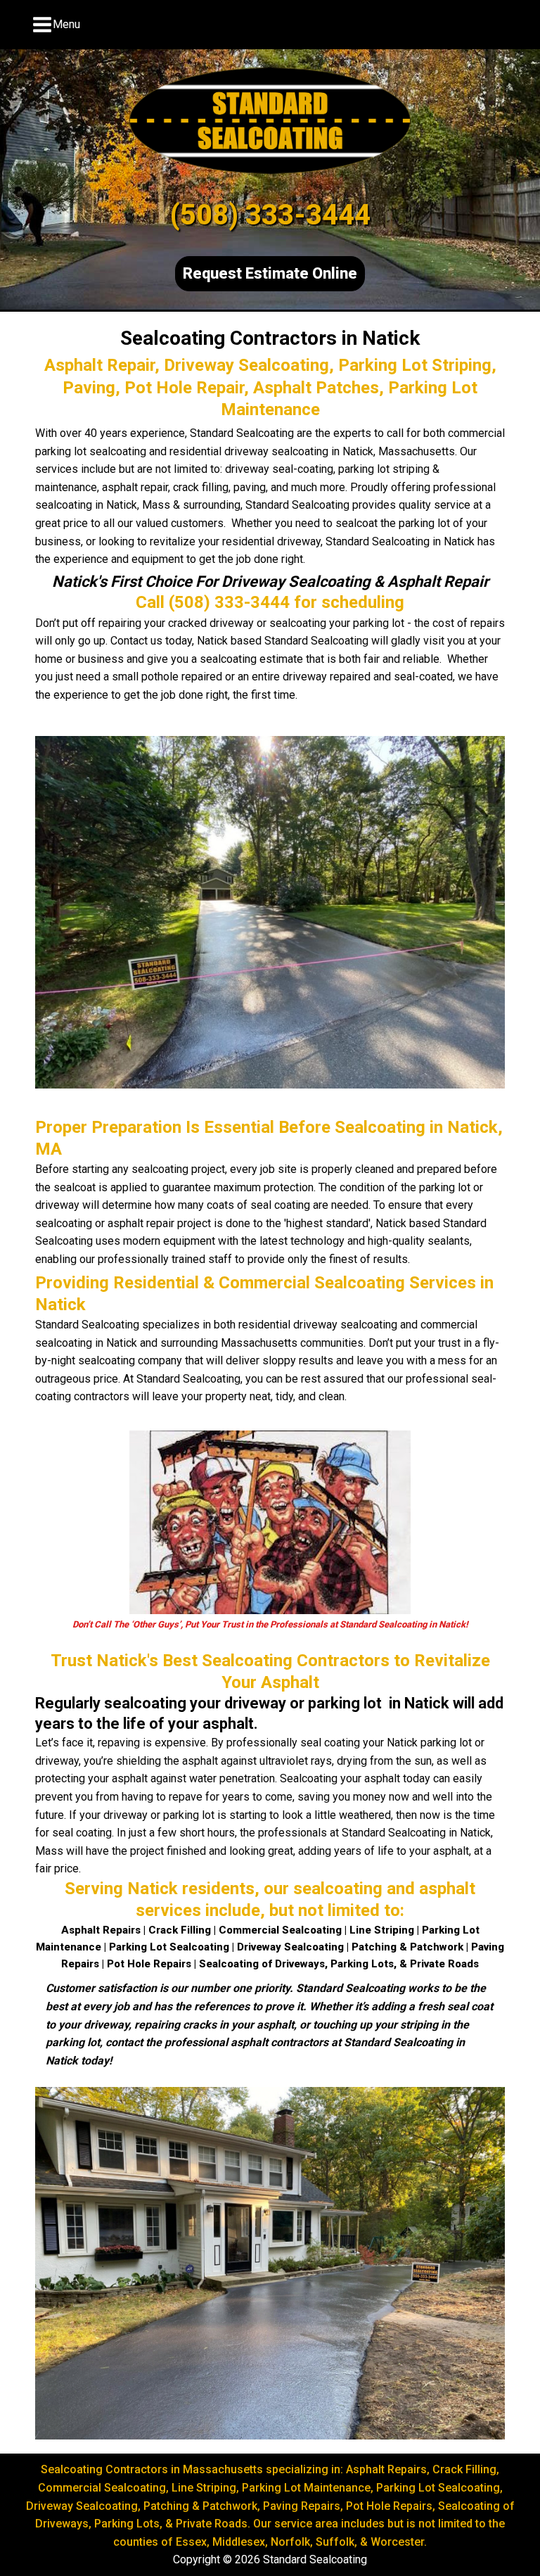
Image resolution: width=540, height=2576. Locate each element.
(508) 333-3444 (270, 215)
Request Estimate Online (270, 273)
